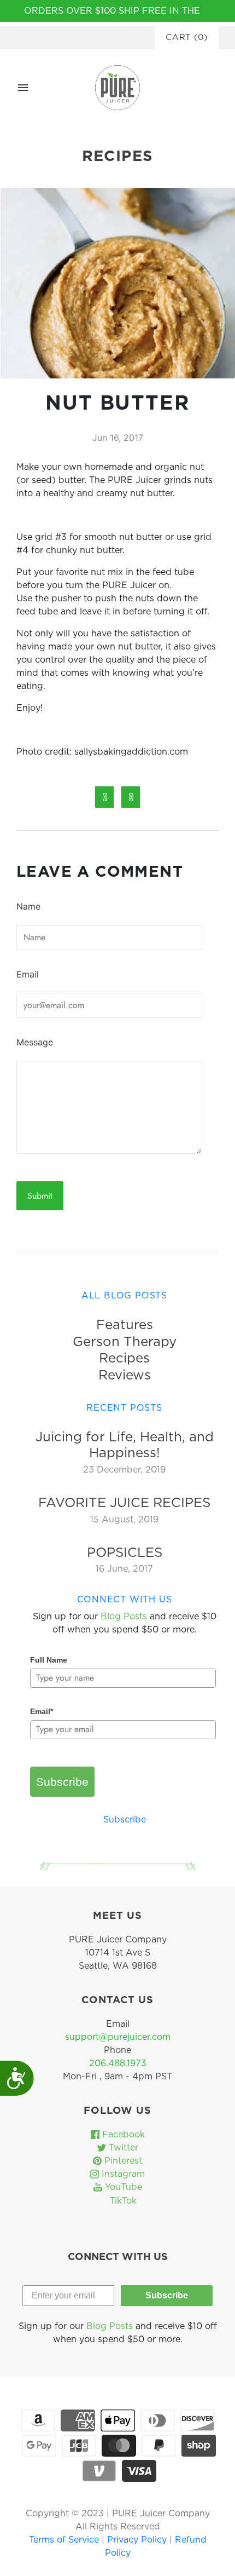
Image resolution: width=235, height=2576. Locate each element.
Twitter (122, 2148)
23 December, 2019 (124, 1470)
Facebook (122, 2135)
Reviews (125, 1376)
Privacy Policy (138, 2540)
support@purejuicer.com (118, 2037)
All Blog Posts (124, 1296)
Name (28, 906)
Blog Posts (124, 1617)
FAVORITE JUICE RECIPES (124, 1503)
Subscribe (62, 1782)
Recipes (124, 1359)
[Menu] (23, 88)
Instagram (122, 2174)
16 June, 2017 (124, 1569)
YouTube (122, 2187)
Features (125, 1325)
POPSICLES (125, 1553)
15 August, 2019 (124, 1520)
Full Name (49, 1660)
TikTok (122, 2201)
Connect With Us (125, 1600)
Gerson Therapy (125, 1342)
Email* (42, 1711)
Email (28, 974)
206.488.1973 (118, 2063)
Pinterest (122, 2161)
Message (35, 1042)
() (187, 38)
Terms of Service (65, 2540)
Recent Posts (124, 1408)
